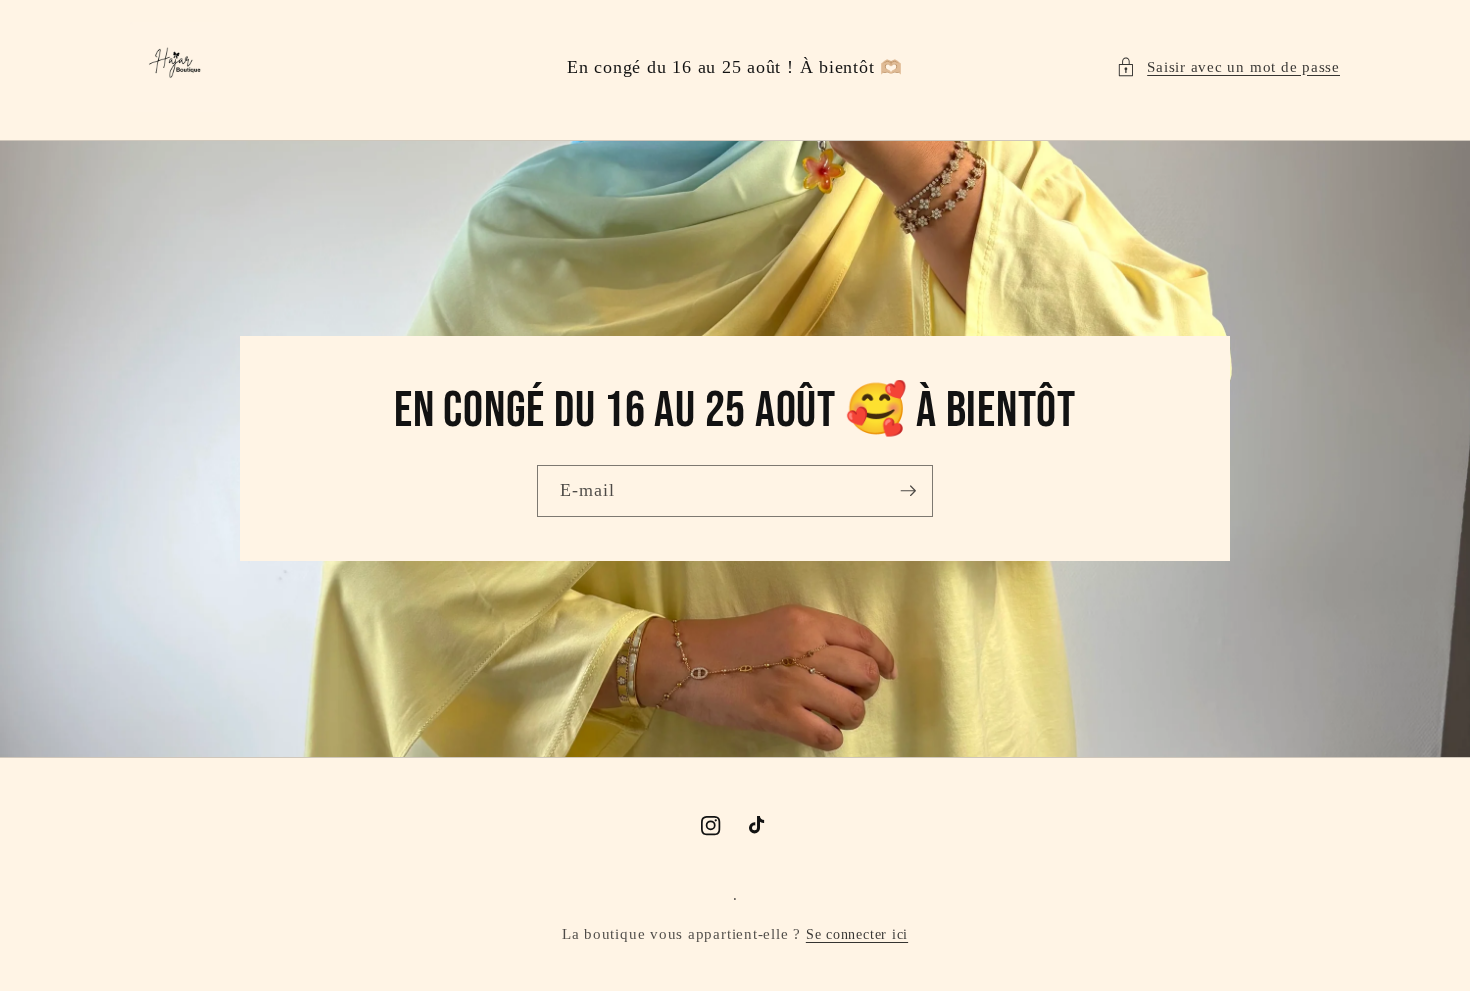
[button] (1228, 67)
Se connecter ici (857, 934)
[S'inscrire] (908, 491)
